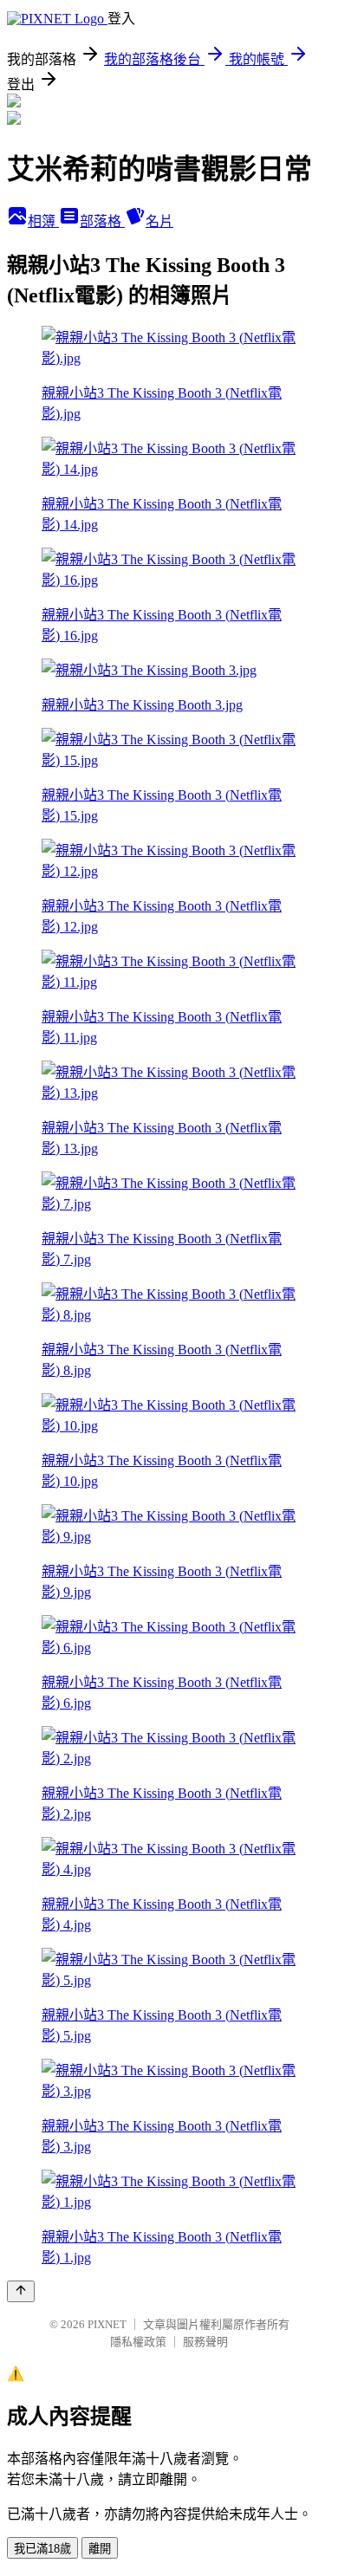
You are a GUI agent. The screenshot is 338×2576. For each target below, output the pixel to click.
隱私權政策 (138, 2342)
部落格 (102, 221)
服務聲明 (205, 2342)
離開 (100, 2549)
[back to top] (21, 2291)
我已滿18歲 (42, 2549)
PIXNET (107, 2324)
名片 (159, 221)
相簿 (43, 221)
